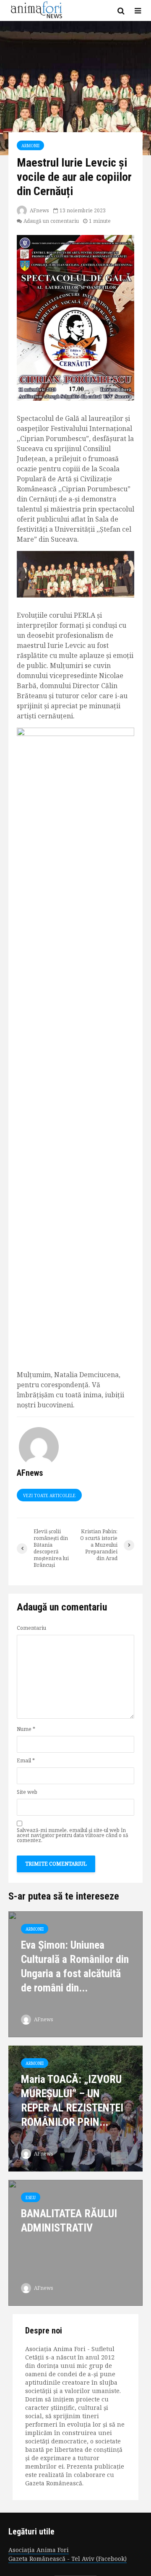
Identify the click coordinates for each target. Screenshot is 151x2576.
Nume (26, 1729)
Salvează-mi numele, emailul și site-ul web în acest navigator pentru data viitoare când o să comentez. (73, 1835)
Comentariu (31, 1628)
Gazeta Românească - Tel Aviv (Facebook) (68, 2559)
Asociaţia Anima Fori (39, 2550)
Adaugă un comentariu (51, 221)
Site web (27, 1792)
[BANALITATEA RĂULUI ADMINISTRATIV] (75, 2242)
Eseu (31, 2198)
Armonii (30, 146)
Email (26, 1761)
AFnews (39, 210)
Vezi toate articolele (49, 1495)
